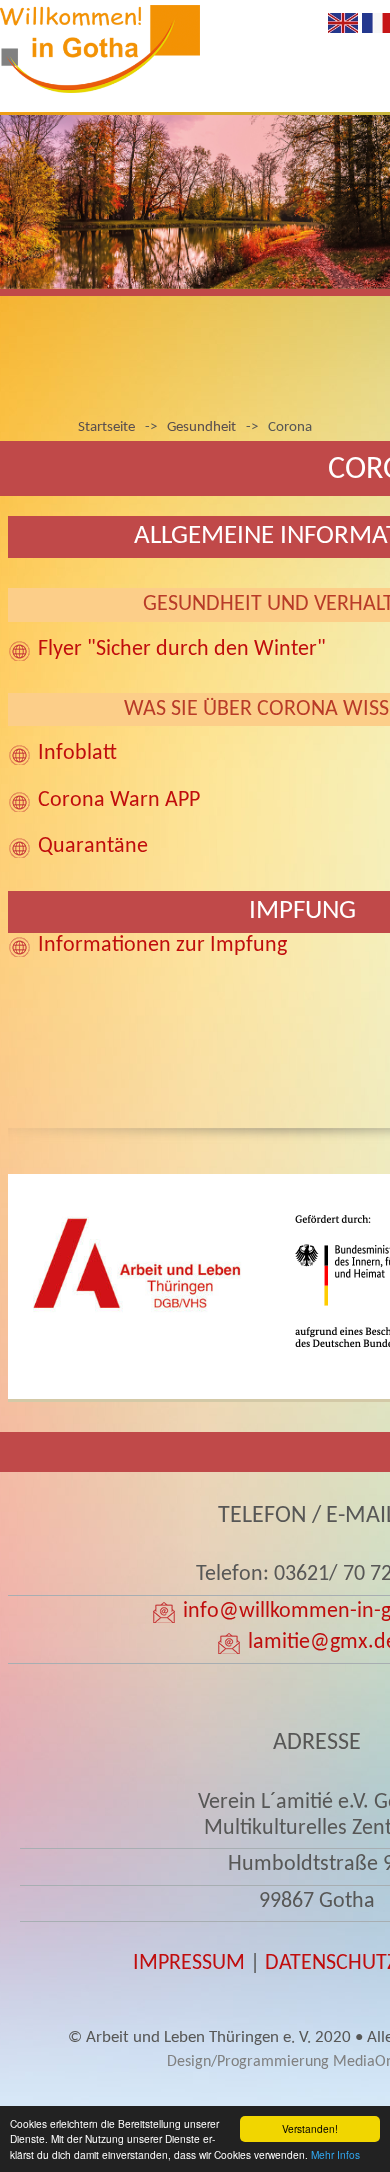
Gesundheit (201, 427)
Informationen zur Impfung (162, 945)
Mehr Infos (335, 2154)
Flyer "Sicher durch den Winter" (182, 649)
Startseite (106, 427)
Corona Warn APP (119, 800)
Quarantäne (93, 846)
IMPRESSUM (189, 1963)
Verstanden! (310, 2128)
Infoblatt (77, 753)
